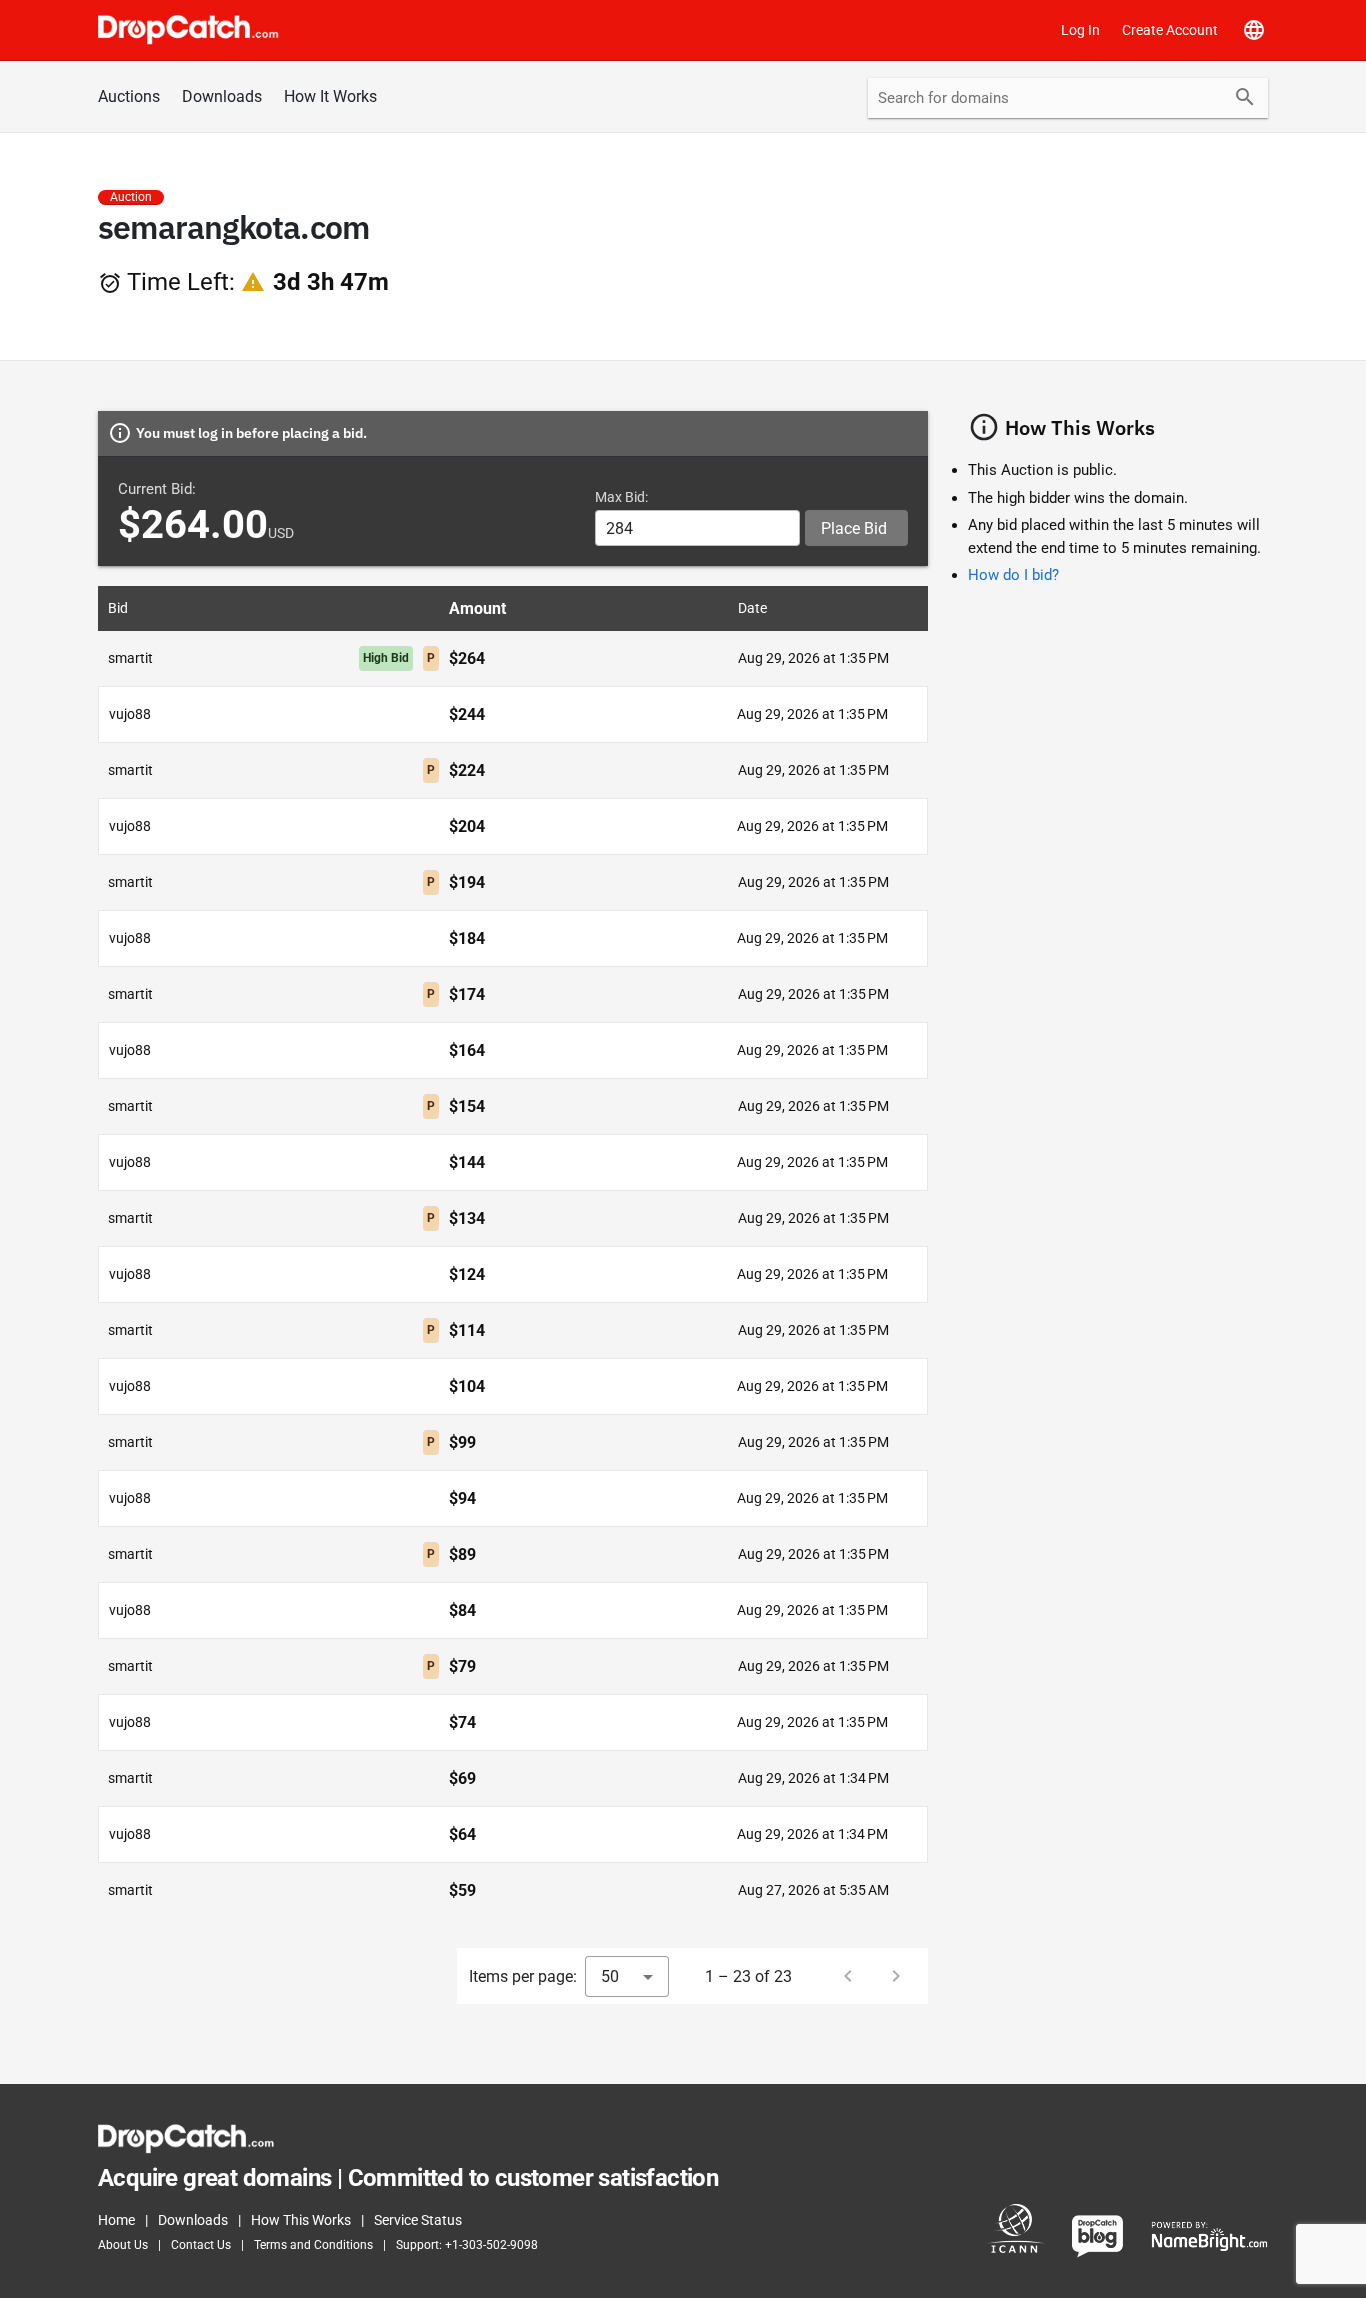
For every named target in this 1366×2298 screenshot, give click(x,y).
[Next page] (896, 1976)
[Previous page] (848, 1976)
